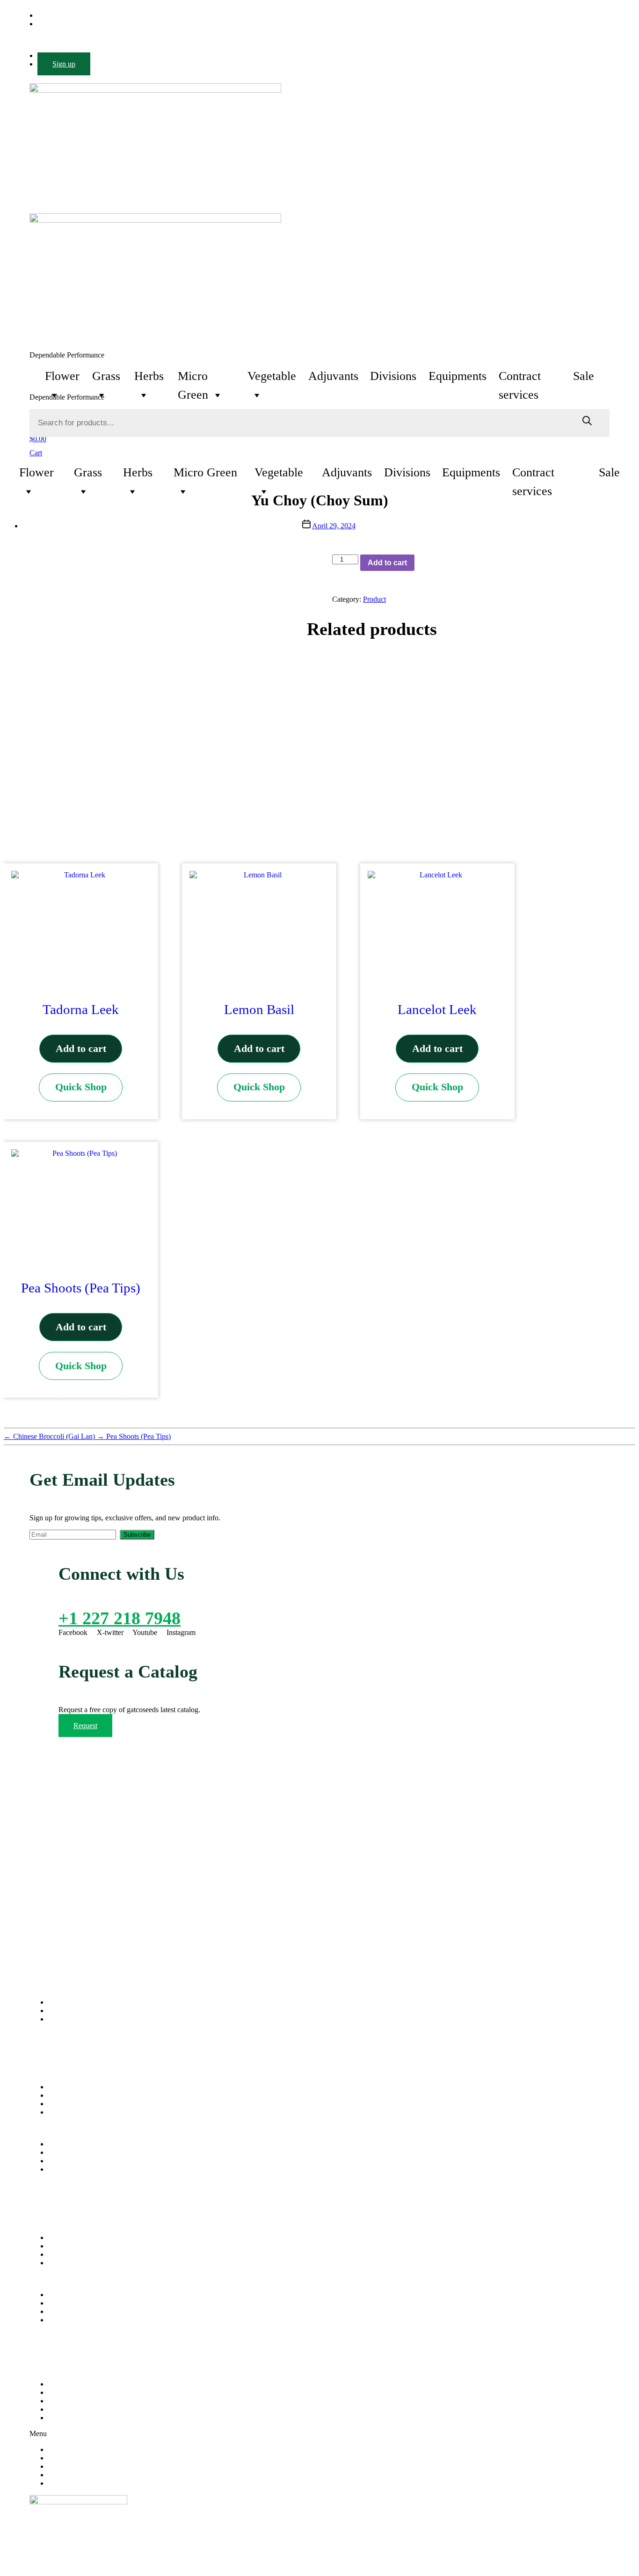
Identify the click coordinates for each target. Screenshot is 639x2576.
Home (57, 2087)
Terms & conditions (77, 2254)
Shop (56, 2104)
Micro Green (193, 377)
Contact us (64, 2112)
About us (62, 2095)
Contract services (520, 377)
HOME (59, 2384)
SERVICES (66, 2401)
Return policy (68, 2246)
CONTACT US (72, 2418)
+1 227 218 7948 (120, 1618)
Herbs (149, 376)
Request (85, 1726)
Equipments (457, 376)
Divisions (393, 376)
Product (374, 599)
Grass (106, 376)
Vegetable (272, 376)
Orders (58, 2237)
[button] (319, 2128)
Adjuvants (333, 376)
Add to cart (387, 563)
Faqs (55, 2263)
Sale (584, 376)
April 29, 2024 (334, 526)
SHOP (58, 2409)
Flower (62, 376)
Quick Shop (81, 1087)
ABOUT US (67, 2392)
